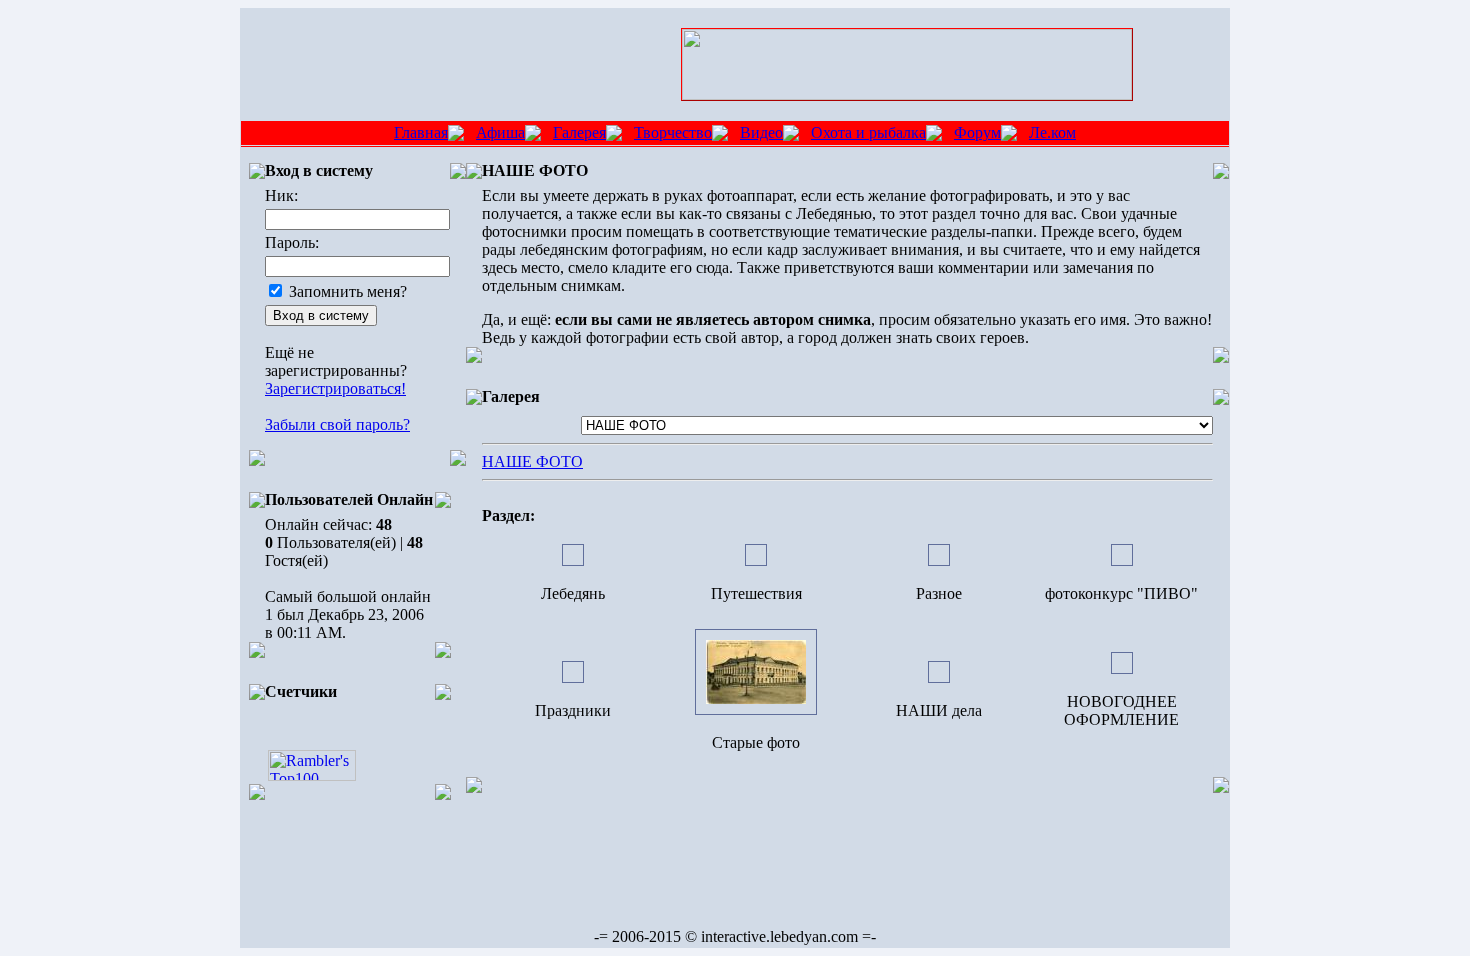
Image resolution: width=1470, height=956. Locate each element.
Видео (761, 132)
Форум (977, 132)
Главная (421, 132)
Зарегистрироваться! (335, 388)
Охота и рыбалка (868, 132)
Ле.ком (1052, 132)
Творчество (673, 132)
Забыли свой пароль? (337, 424)
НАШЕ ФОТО (532, 461)
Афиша (500, 132)
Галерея (579, 132)
